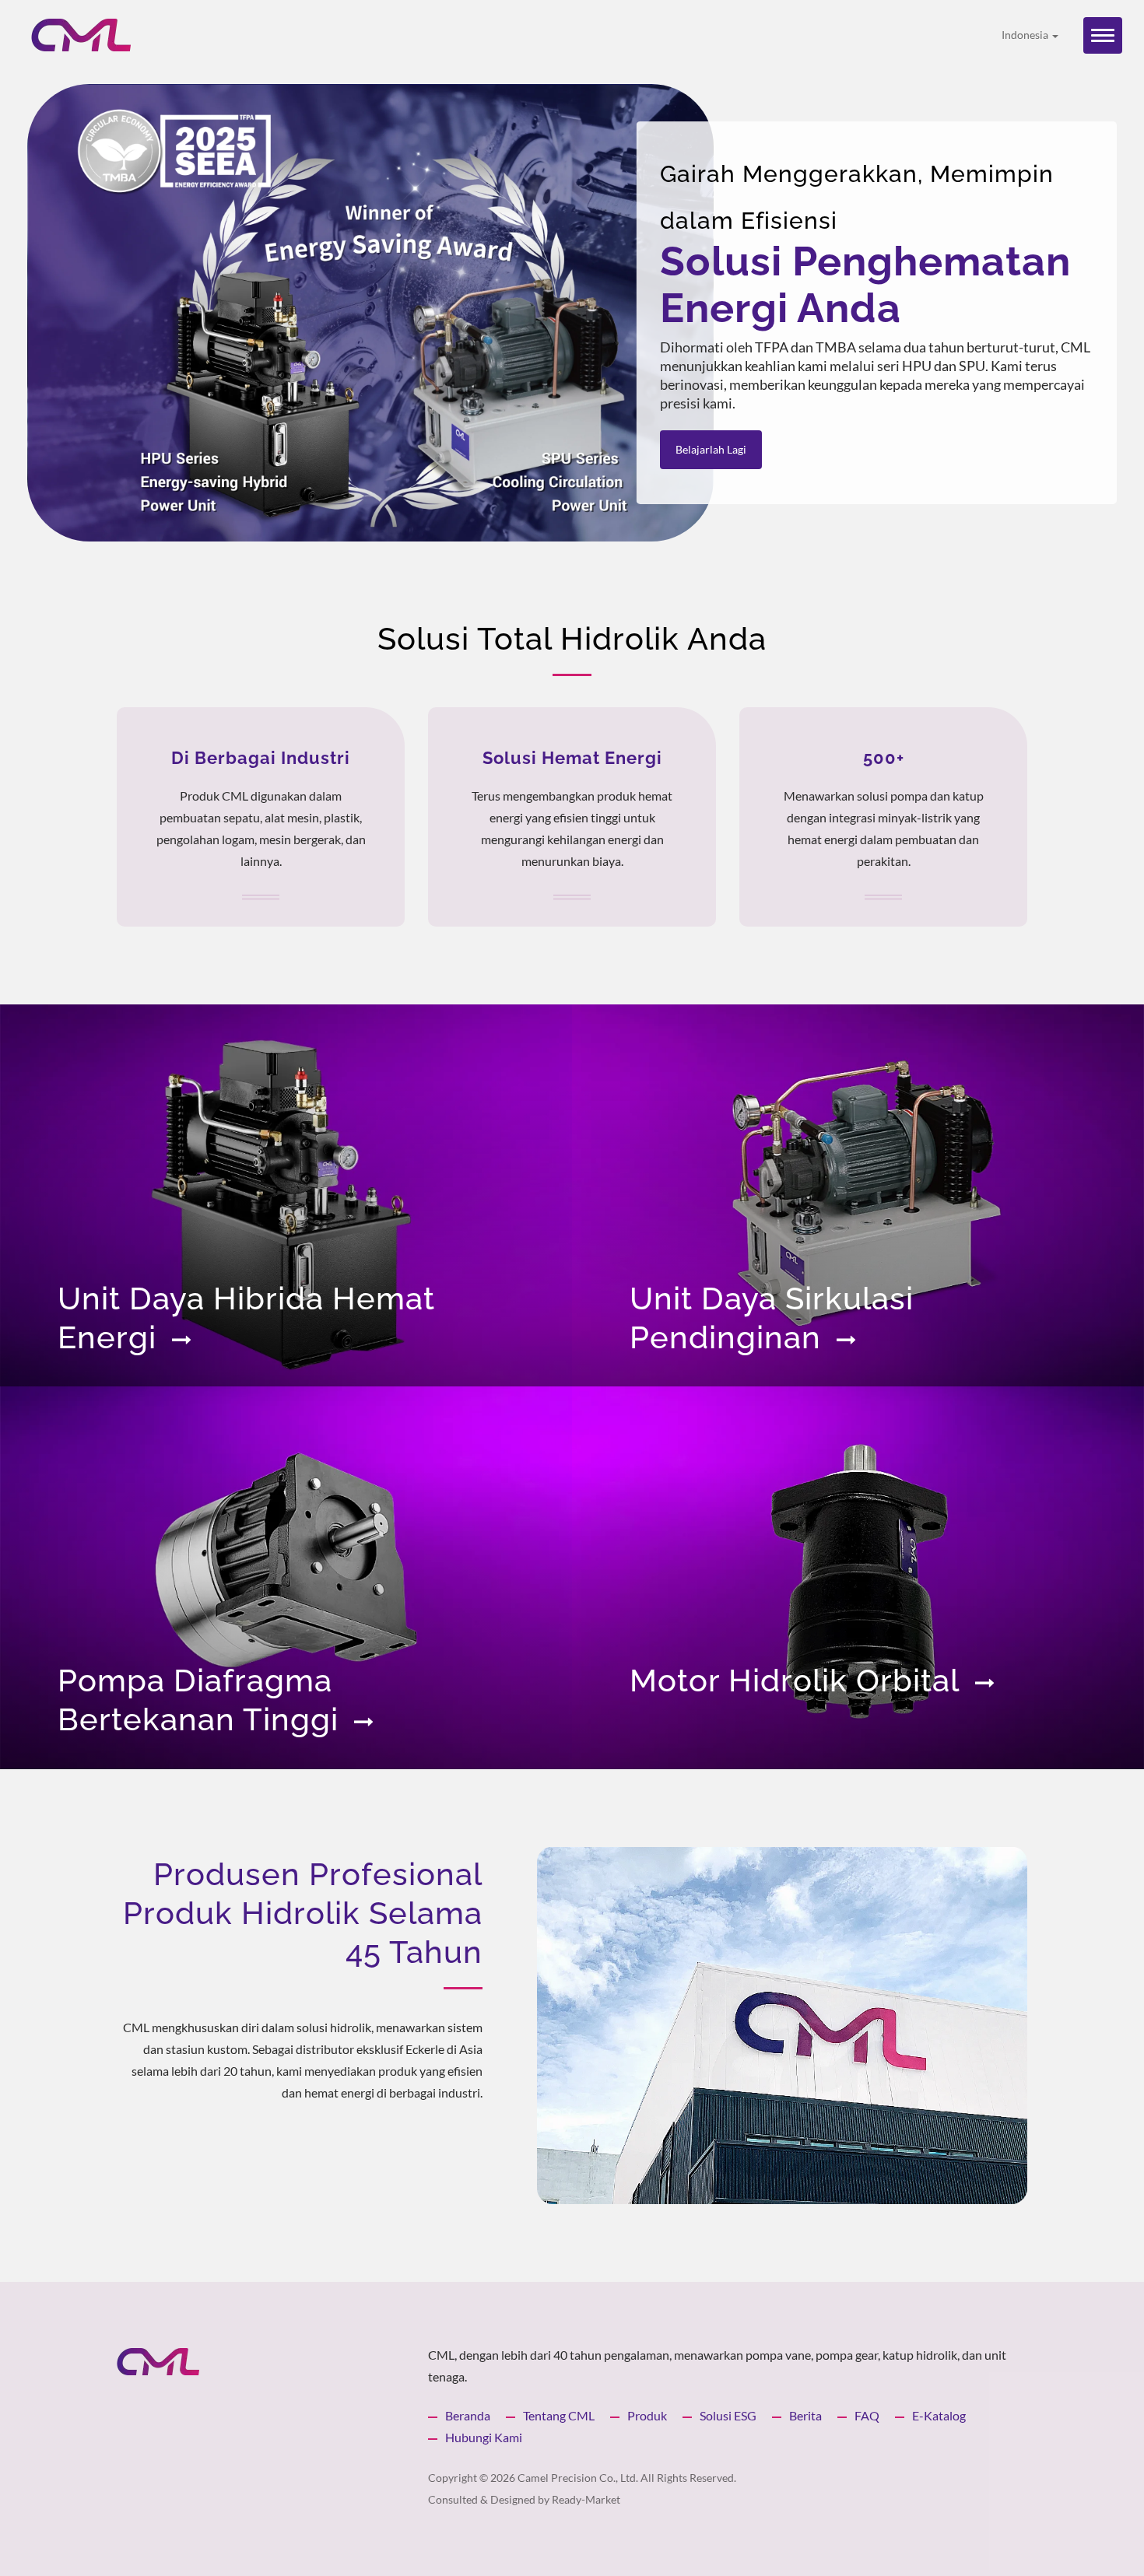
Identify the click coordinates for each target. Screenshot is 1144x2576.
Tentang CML (559, 2415)
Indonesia (1026, 35)
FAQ (867, 2415)
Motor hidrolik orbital (795, 1680)
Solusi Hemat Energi (572, 758)
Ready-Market (586, 2499)
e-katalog (939, 2415)
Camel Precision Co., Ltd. (578, 2478)
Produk (647, 2415)
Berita (805, 2415)
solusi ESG (728, 2415)
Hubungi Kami (484, 2437)
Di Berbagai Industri (261, 758)
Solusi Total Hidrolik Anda (572, 638)
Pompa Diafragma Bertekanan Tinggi (198, 1700)
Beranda (468, 2415)
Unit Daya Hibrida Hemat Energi (246, 1318)
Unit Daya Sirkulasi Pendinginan (772, 1318)
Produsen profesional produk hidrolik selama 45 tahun (303, 1913)
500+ (884, 758)
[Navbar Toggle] (1103, 35)
